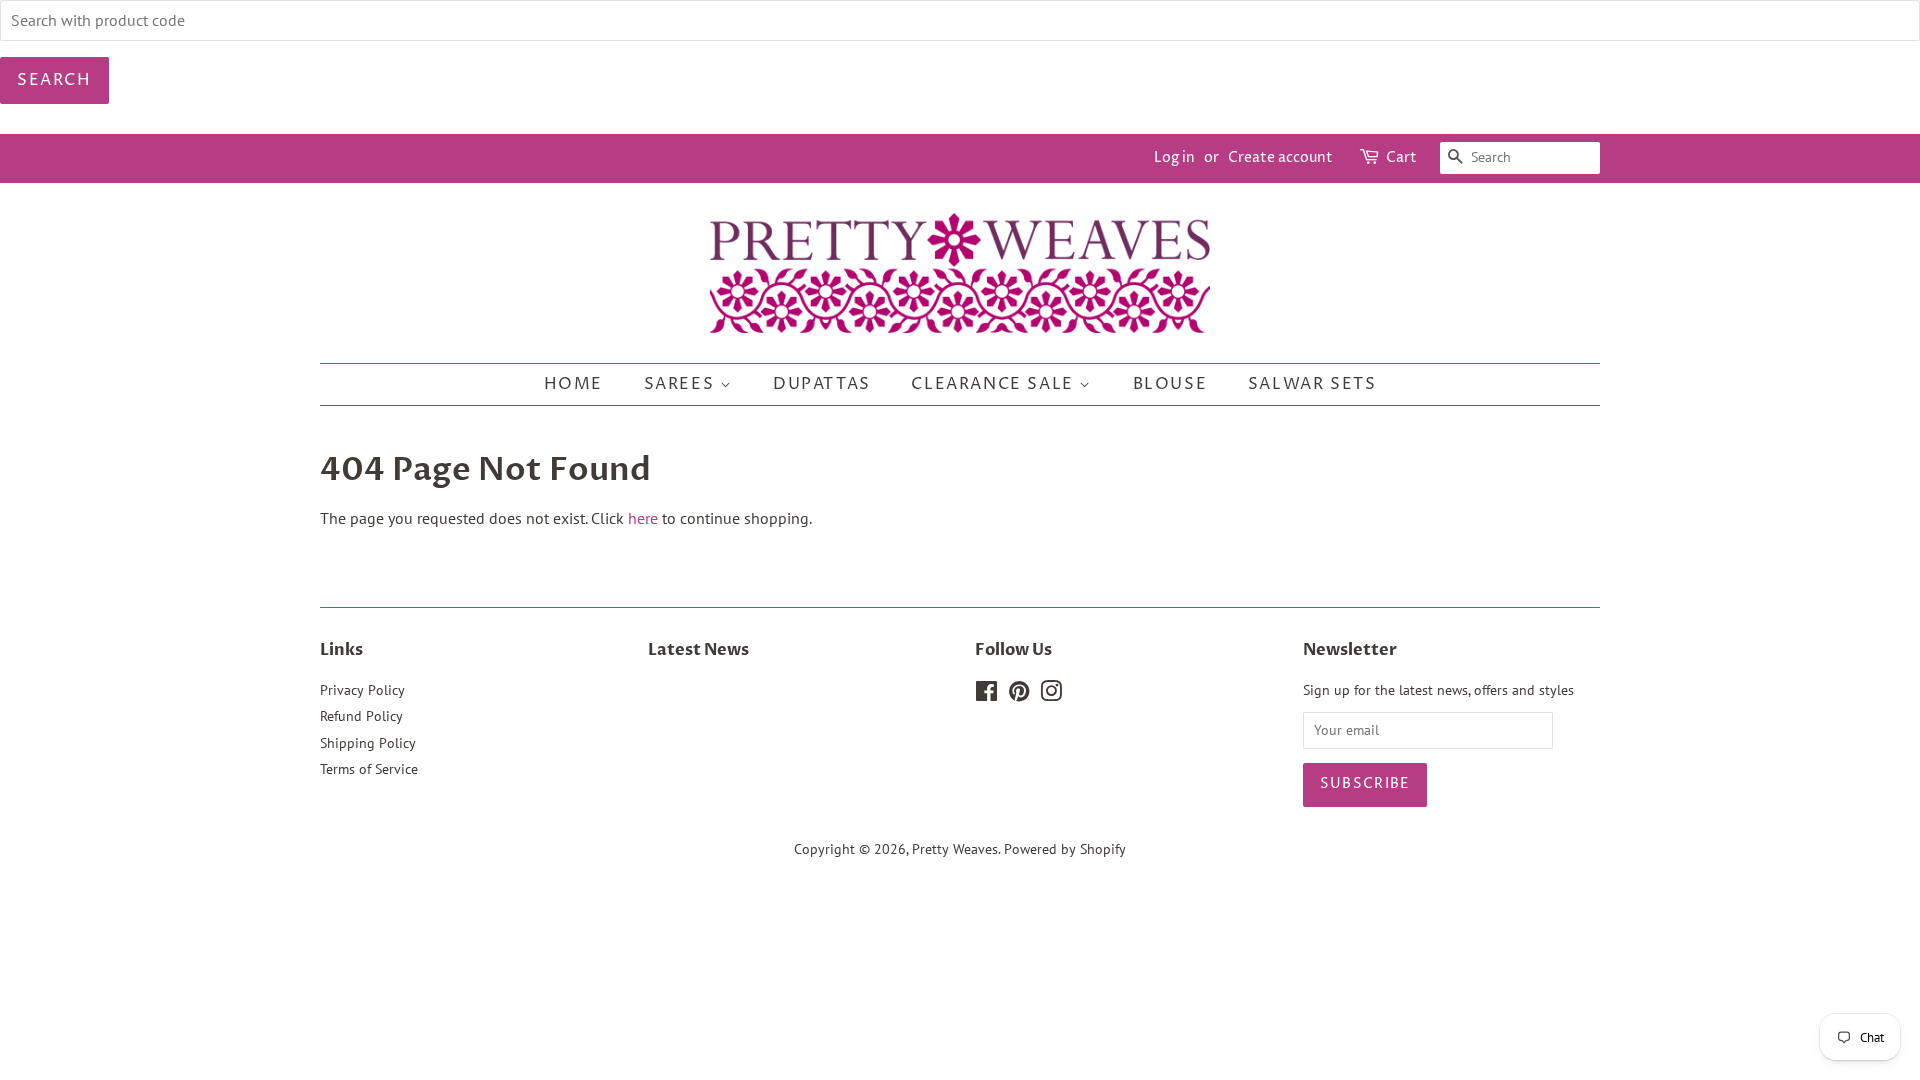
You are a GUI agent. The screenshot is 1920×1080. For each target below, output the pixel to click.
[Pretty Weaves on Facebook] (986, 695)
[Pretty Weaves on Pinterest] (1019, 695)
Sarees (682, 384)
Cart (1401, 157)
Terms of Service (369, 769)
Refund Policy (361, 716)
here (643, 518)
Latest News (698, 650)
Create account (1280, 157)
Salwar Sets (1312, 384)
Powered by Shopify (1065, 849)
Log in (1174, 157)
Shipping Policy (368, 743)
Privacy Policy (362, 690)
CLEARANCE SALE (995, 384)
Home (573, 384)
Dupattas (822, 384)
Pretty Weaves (955, 849)
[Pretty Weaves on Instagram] (1051, 695)
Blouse (1170, 384)
